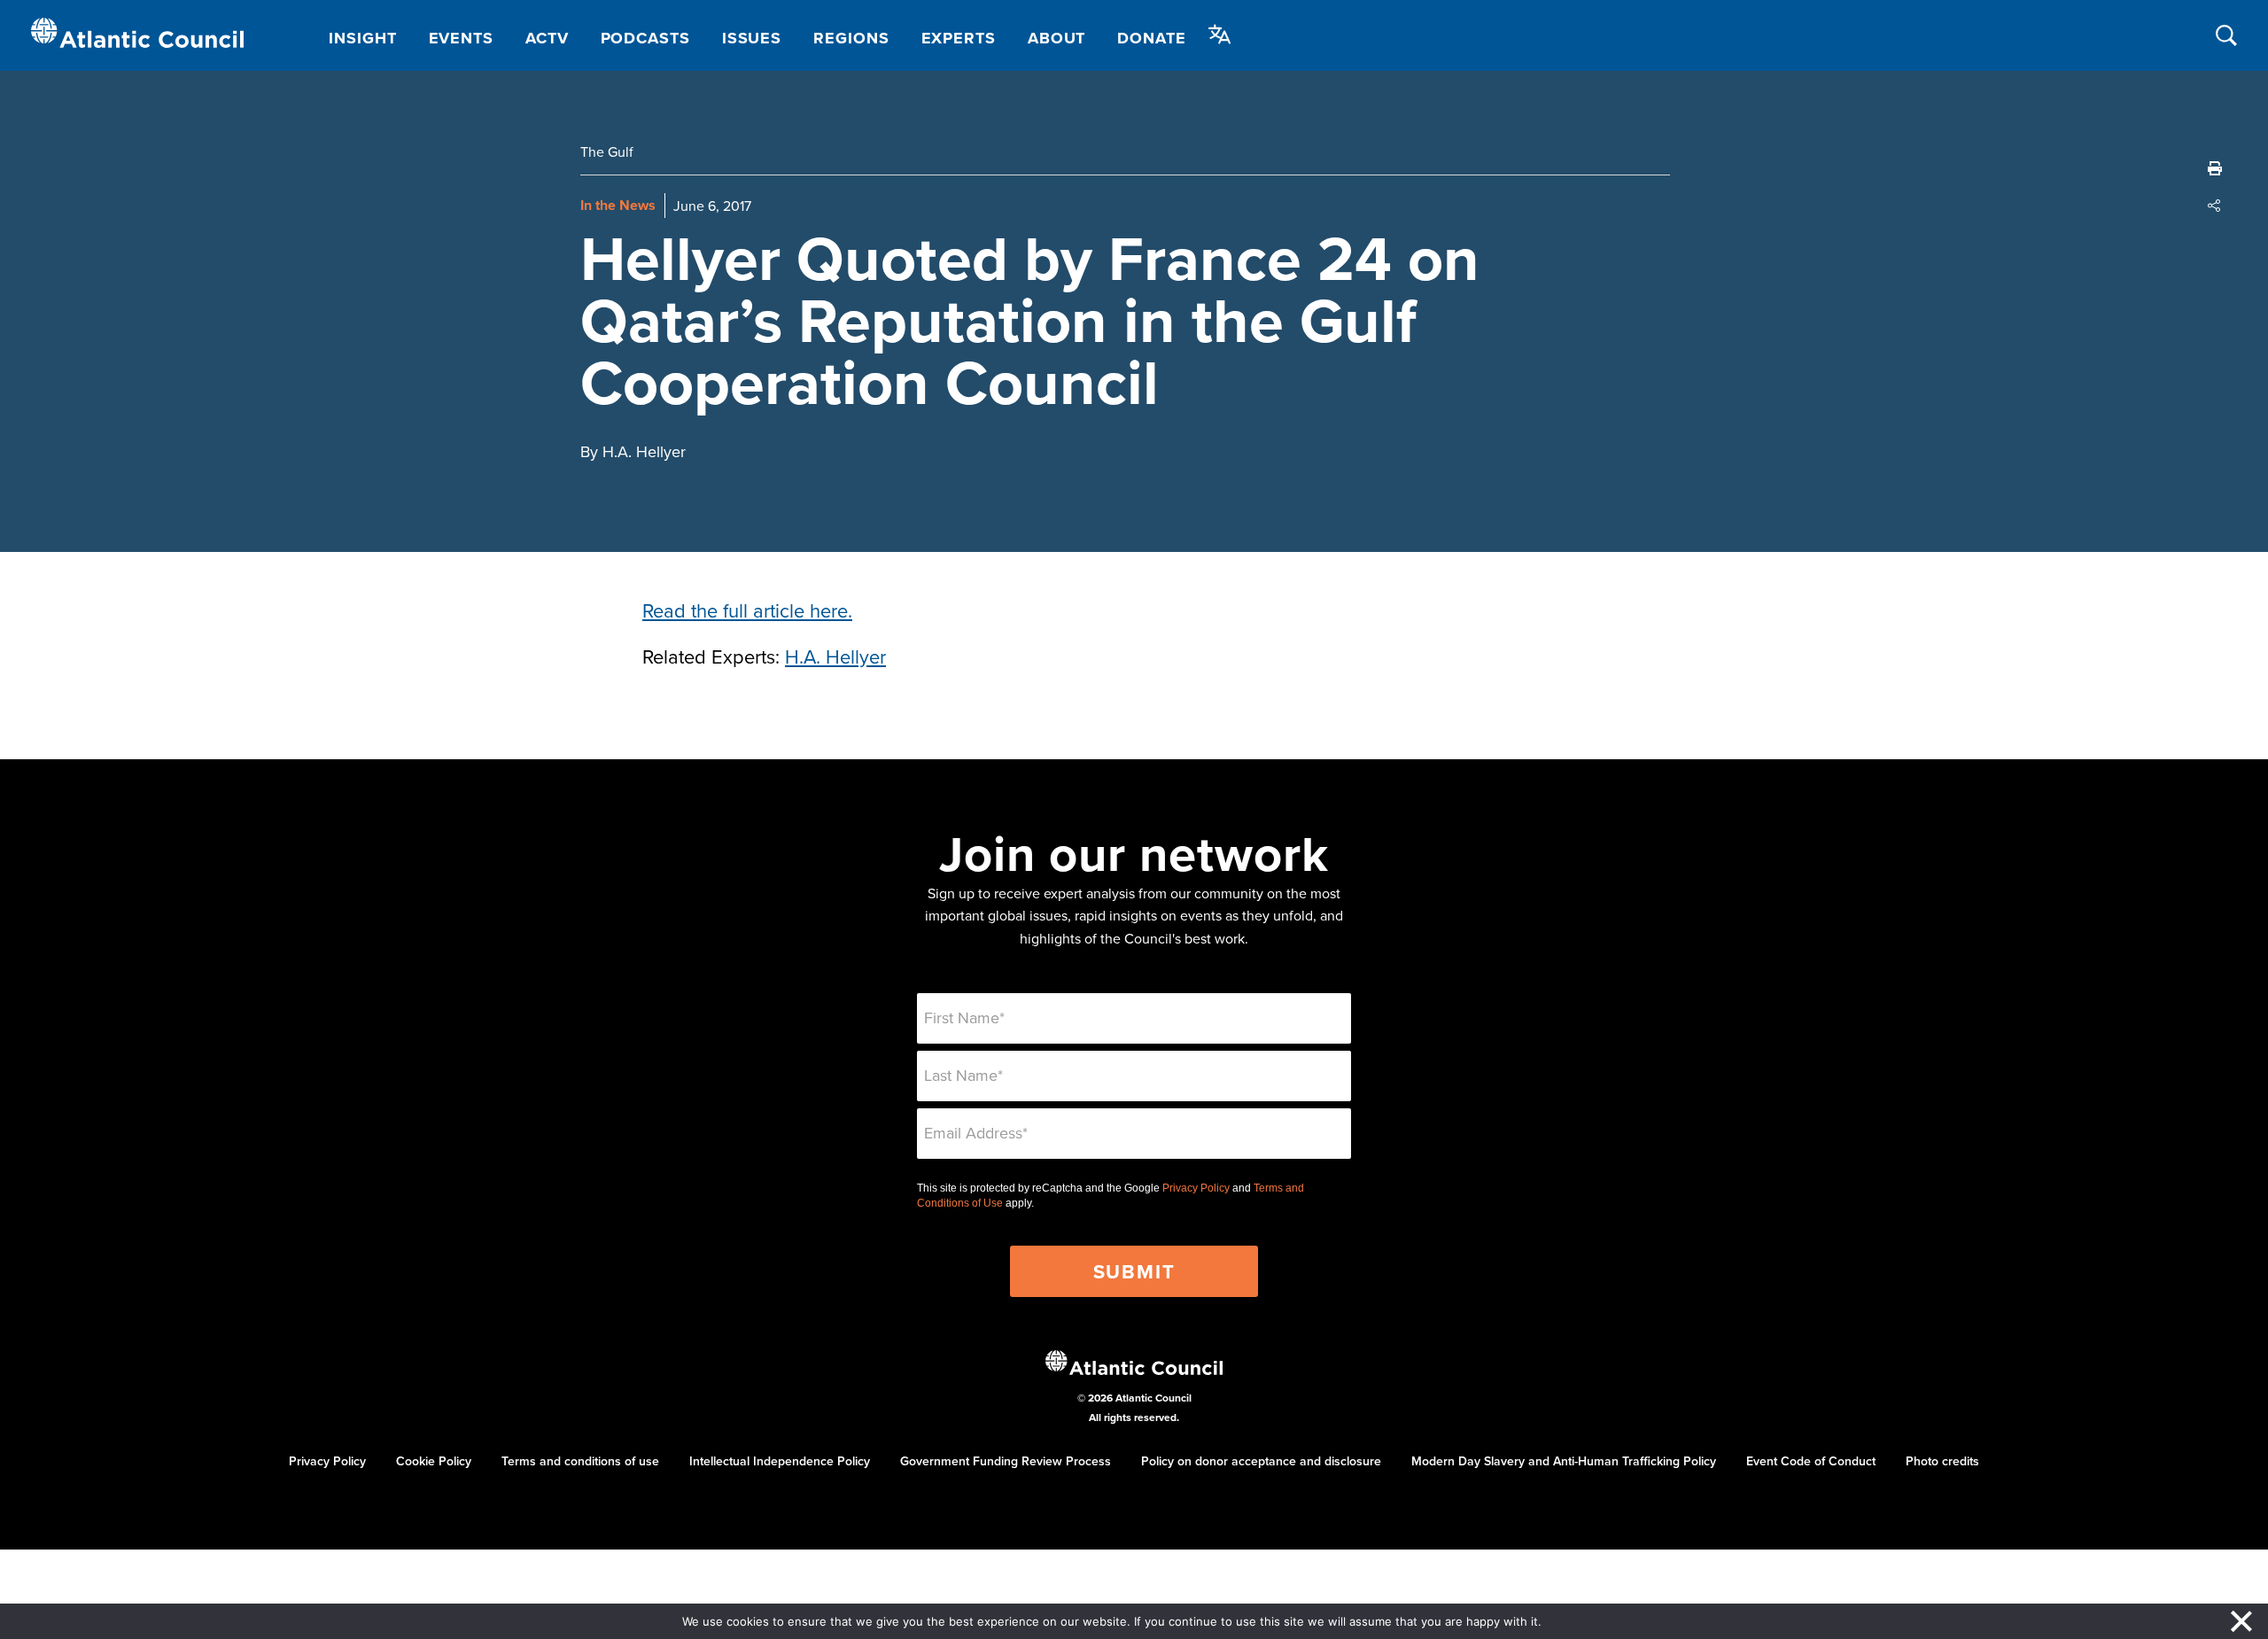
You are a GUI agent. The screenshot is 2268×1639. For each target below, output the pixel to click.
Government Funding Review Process (1006, 1461)
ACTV (547, 38)
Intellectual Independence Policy (780, 1461)
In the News (618, 205)
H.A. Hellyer (835, 656)
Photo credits (1942, 1461)
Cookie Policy (434, 1461)
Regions (851, 38)
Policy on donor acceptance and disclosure (1261, 1461)
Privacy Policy (1196, 1188)
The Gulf (607, 151)
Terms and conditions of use (580, 1461)
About (1057, 38)
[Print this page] (2215, 168)
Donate (1151, 38)
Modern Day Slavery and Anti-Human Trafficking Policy (1564, 1461)
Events (461, 38)
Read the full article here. (747, 610)
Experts (959, 38)
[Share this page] (2215, 206)
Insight (362, 38)
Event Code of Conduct (1811, 1461)
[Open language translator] (1220, 35)
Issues (752, 38)
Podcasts (645, 38)
